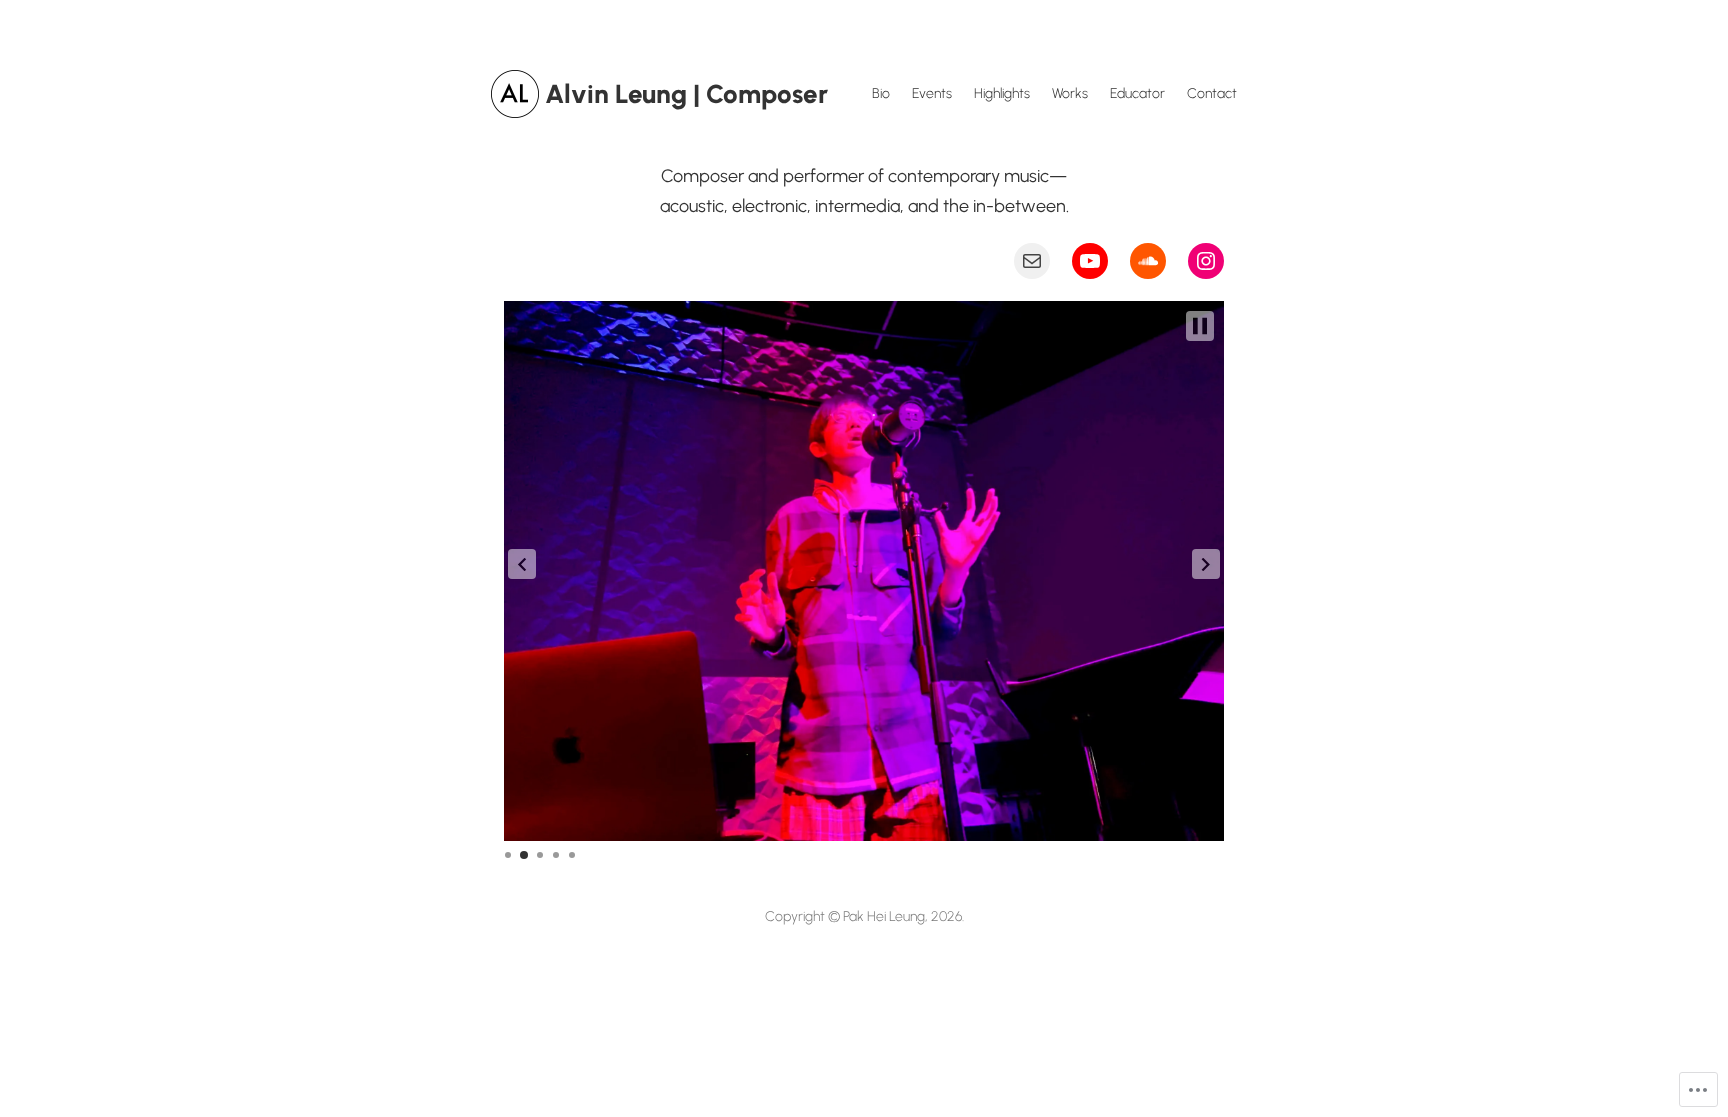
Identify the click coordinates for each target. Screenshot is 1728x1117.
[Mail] (1032, 261)
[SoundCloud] (1148, 261)
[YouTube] (1090, 261)
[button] (522, 564)
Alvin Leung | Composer (686, 94)
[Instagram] (1206, 261)
